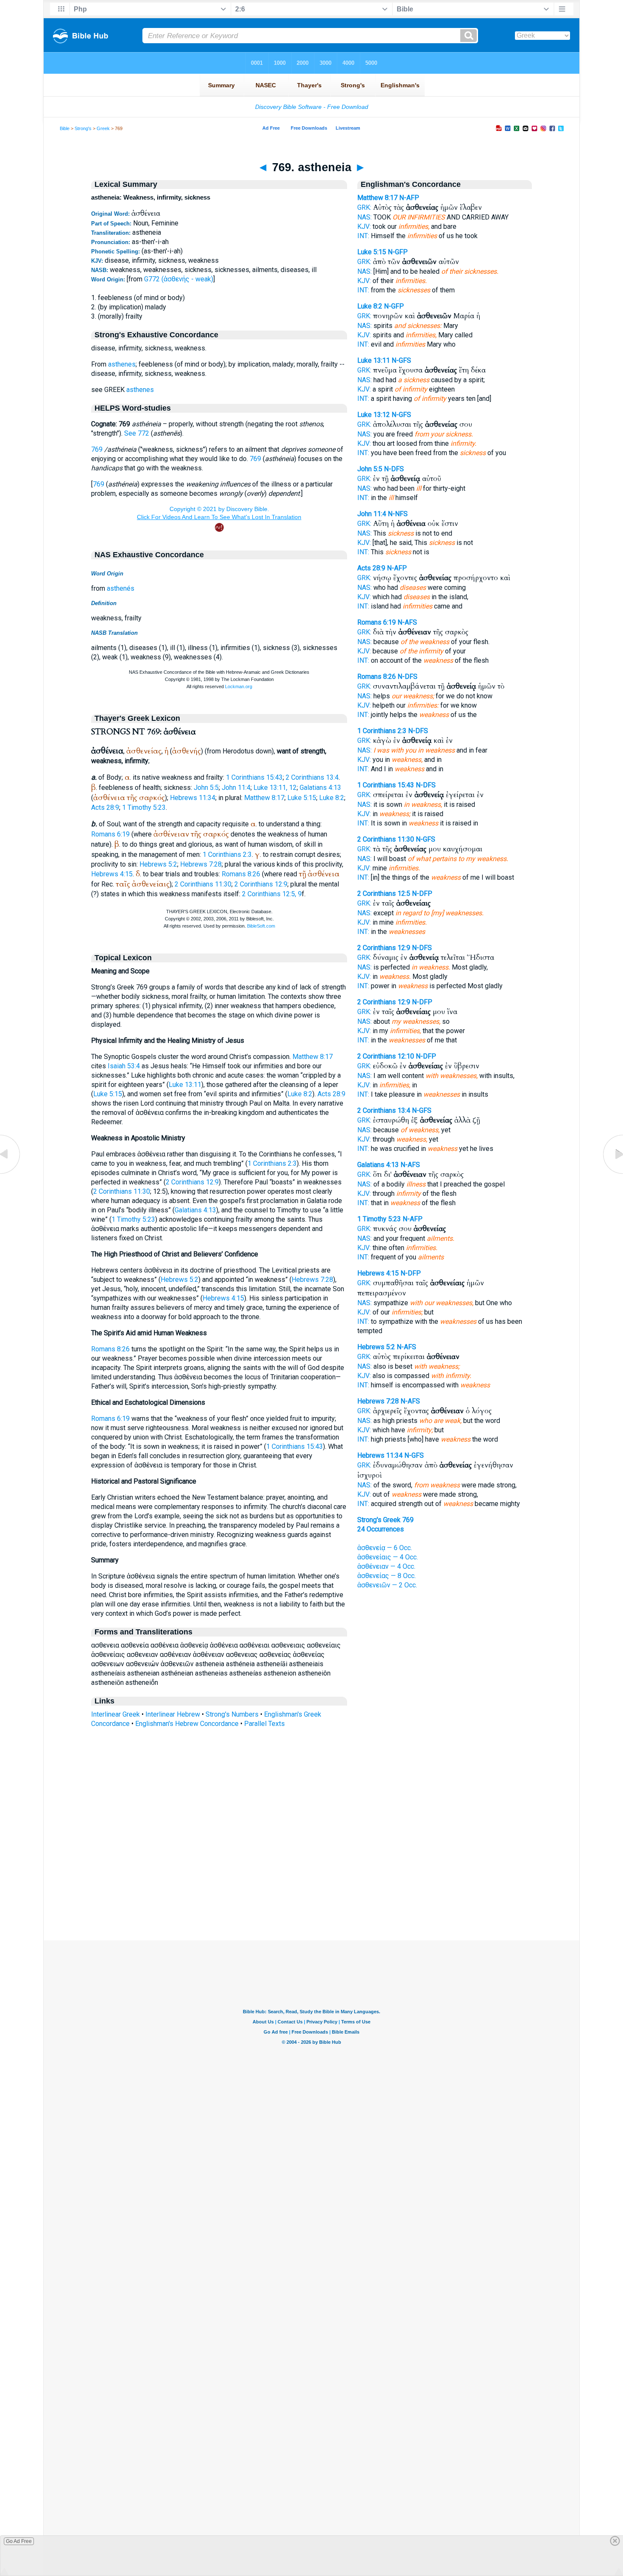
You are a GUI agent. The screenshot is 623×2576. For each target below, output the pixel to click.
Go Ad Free (19, 2541)
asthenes (122, 364)
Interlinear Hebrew (173, 1714)
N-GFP (398, 252)
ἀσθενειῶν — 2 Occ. (387, 1585)
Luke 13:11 (185, 1085)
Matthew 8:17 (264, 798)
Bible (65, 128)
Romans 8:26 (241, 874)
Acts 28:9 (105, 807)
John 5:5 (206, 788)
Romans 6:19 (110, 834)
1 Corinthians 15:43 (254, 777)
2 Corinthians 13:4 (312, 777)
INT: (363, 236)
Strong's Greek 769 (385, 1520)
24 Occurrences (381, 1529)
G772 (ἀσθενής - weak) (179, 279)
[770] (612, 1174)
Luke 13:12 (374, 415)
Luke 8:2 (332, 798)
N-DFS (394, 469)
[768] (11, 1174)
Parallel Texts (264, 1724)
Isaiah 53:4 (124, 1066)
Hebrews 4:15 (112, 874)
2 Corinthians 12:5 (384, 893)
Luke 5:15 (302, 798)
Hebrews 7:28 (201, 864)
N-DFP (422, 893)
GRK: (364, 207)
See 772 (137, 433)
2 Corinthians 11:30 (203, 884)
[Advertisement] (311, 1889)
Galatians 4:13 (320, 788)
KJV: (364, 226)
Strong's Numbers (232, 1714)
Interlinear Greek (115, 1714)
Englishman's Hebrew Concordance (187, 1724)
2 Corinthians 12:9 (261, 884)
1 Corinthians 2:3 (227, 854)
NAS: (364, 217)
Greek (103, 128)
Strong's (83, 128)
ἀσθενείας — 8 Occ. (387, 1576)
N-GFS (401, 360)
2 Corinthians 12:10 (386, 1056)
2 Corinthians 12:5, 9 (272, 894)
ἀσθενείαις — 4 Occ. (388, 1557)
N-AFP (409, 198)
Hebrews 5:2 (158, 864)
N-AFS (407, 622)
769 (97, 449)
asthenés (121, 588)
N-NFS (398, 514)
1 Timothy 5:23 (144, 807)
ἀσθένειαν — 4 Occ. (386, 1566)
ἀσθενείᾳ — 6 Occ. (385, 1548)
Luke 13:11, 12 (275, 788)
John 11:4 (236, 788)
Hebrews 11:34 (193, 798)
